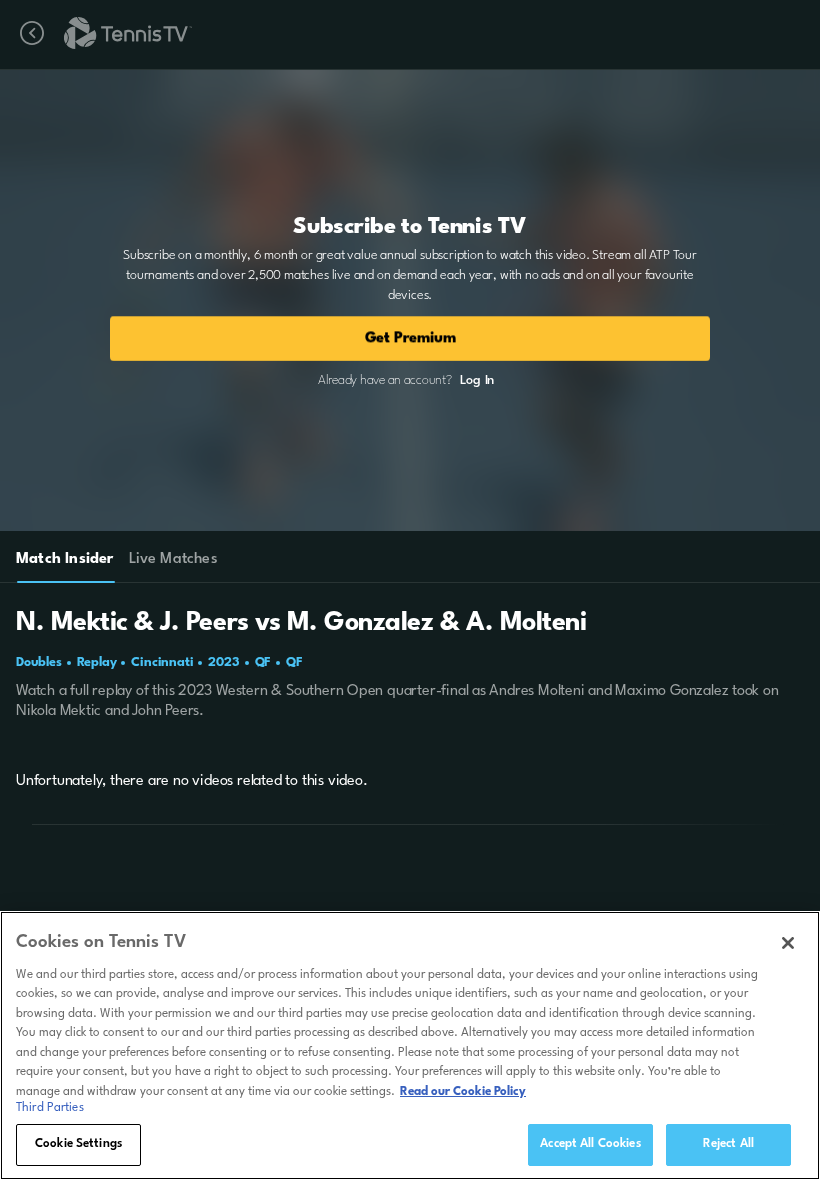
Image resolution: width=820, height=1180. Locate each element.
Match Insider (65, 559)
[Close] (788, 943)
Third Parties (50, 1108)
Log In (477, 380)
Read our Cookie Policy (463, 1092)
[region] (410, 1045)
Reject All (728, 1144)
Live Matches (172, 559)
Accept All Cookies (590, 1144)
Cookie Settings (78, 1144)
